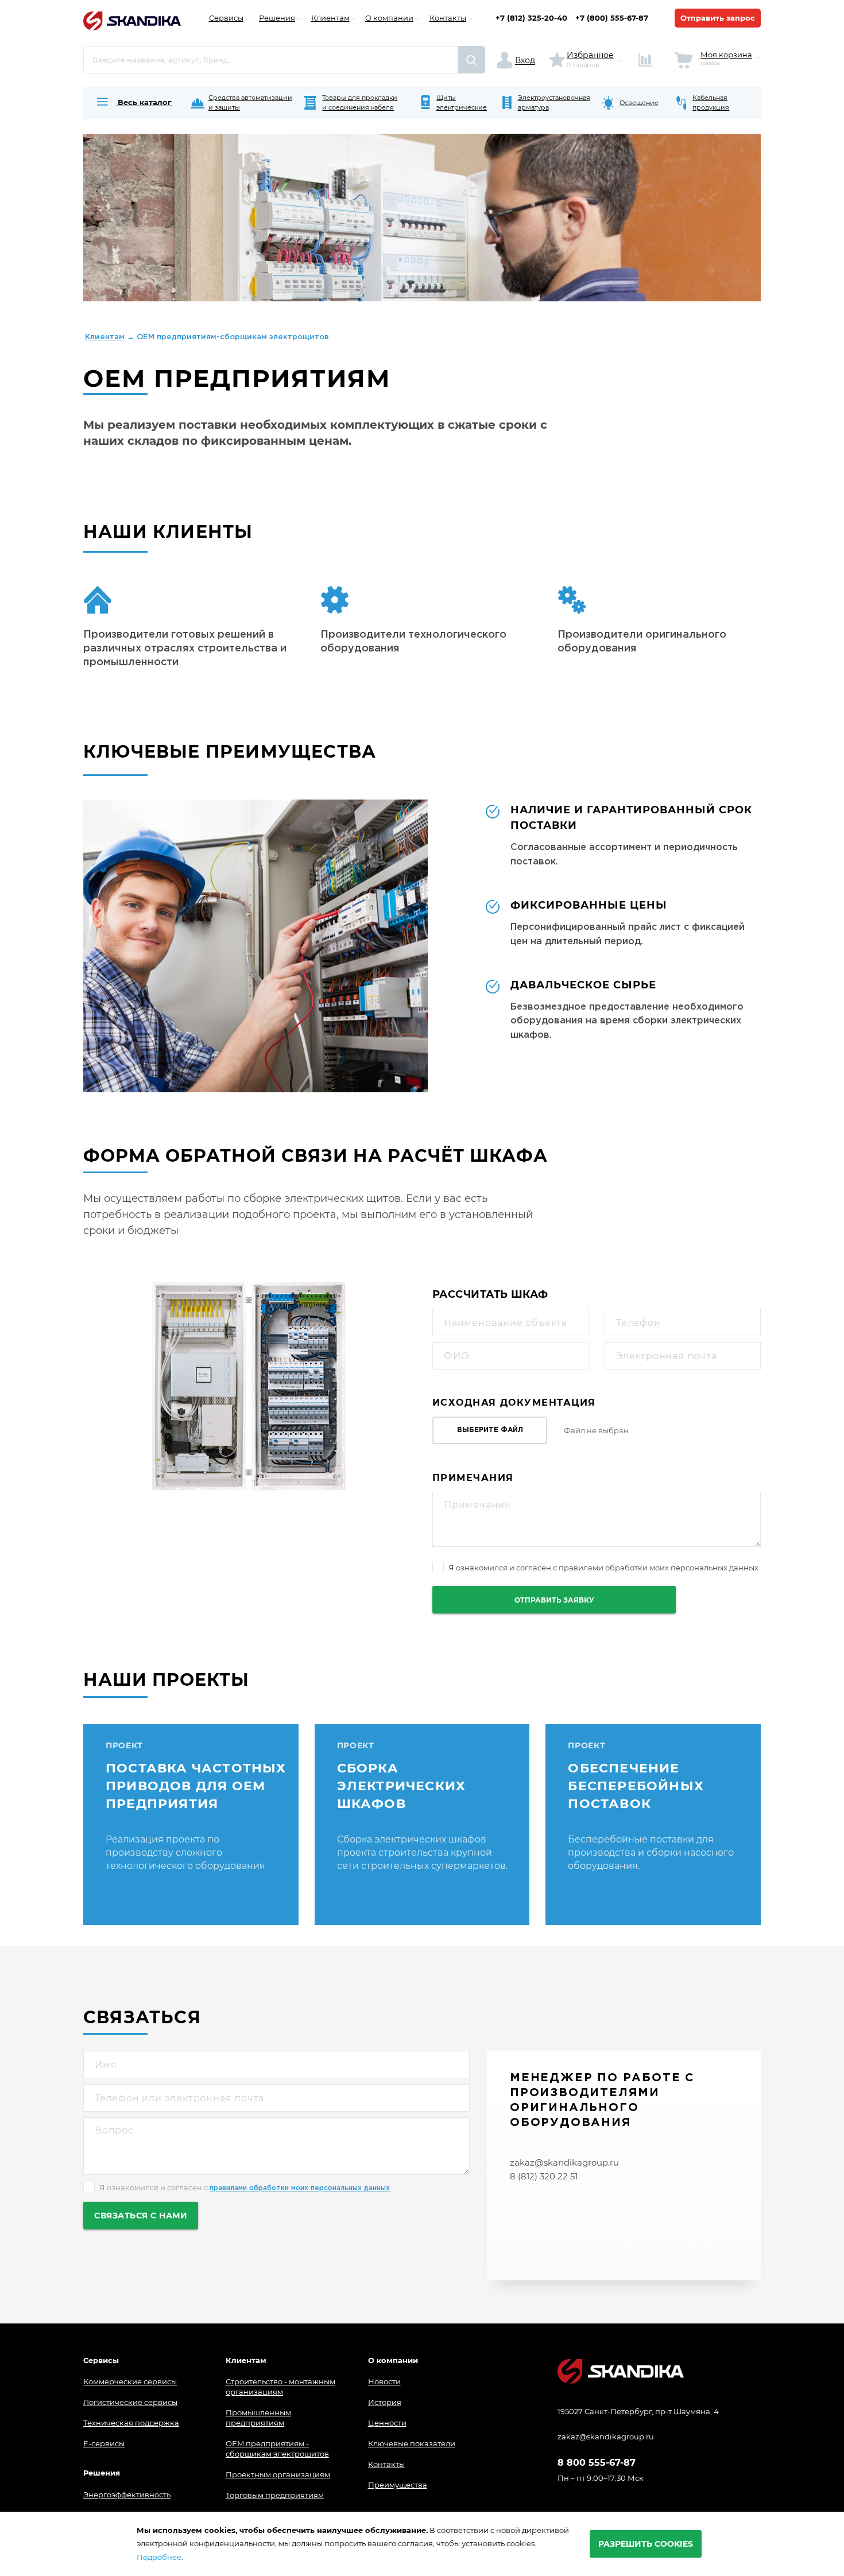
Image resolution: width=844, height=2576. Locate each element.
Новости (384, 2381)
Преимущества (398, 2485)
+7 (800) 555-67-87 (612, 18)
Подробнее (159, 2557)
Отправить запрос (718, 18)
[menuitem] (133, 103)
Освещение (639, 103)
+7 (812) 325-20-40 (531, 18)
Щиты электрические (462, 102)
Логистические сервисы (130, 2402)
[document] (422, 2544)
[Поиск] (472, 60)
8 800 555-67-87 (597, 2463)
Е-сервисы (104, 2443)
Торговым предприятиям (275, 2495)
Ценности (387, 2423)
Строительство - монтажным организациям (280, 2387)
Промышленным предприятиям (258, 2418)
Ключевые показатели (412, 2443)
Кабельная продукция (711, 102)
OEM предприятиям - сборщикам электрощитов (277, 2449)
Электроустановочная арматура (554, 102)
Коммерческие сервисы (130, 2381)
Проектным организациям (278, 2474)
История (385, 2402)
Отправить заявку (554, 1600)
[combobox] (271, 60)
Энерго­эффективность (127, 2494)
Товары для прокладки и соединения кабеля (360, 102)
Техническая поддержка (131, 2423)
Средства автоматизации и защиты (250, 102)
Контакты (386, 2464)
